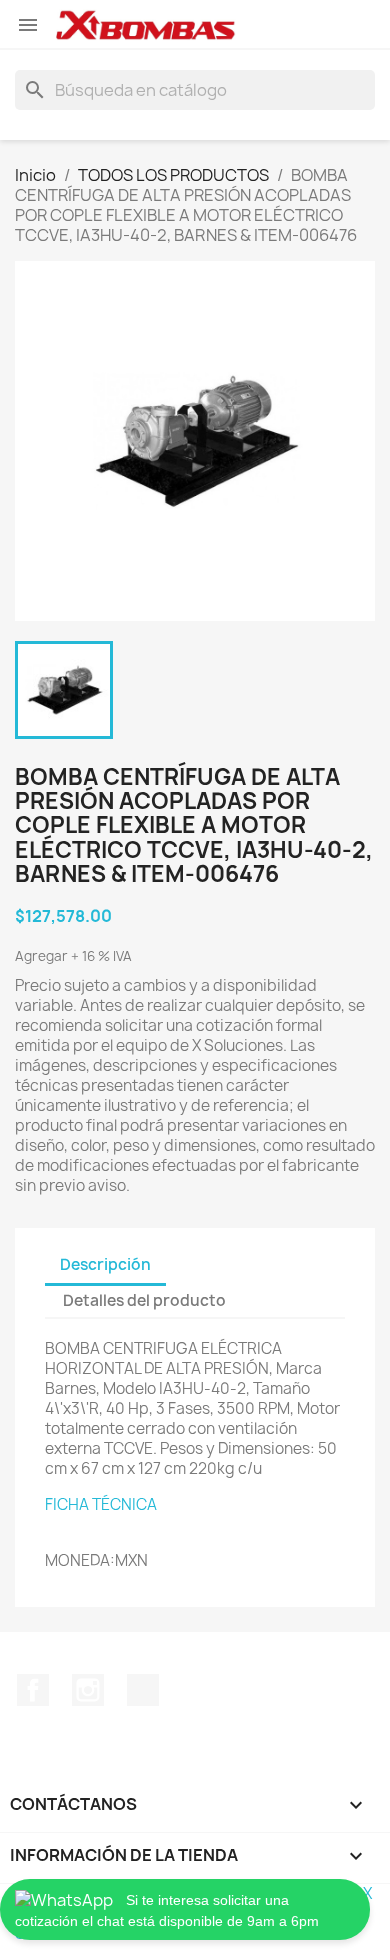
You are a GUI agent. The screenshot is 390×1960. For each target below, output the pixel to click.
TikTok (143, 1690)
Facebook (33, 1690)
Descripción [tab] (105, 1264)
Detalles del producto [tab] (144, 1300)
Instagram (88, 1690)
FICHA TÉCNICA (101, 1504)
